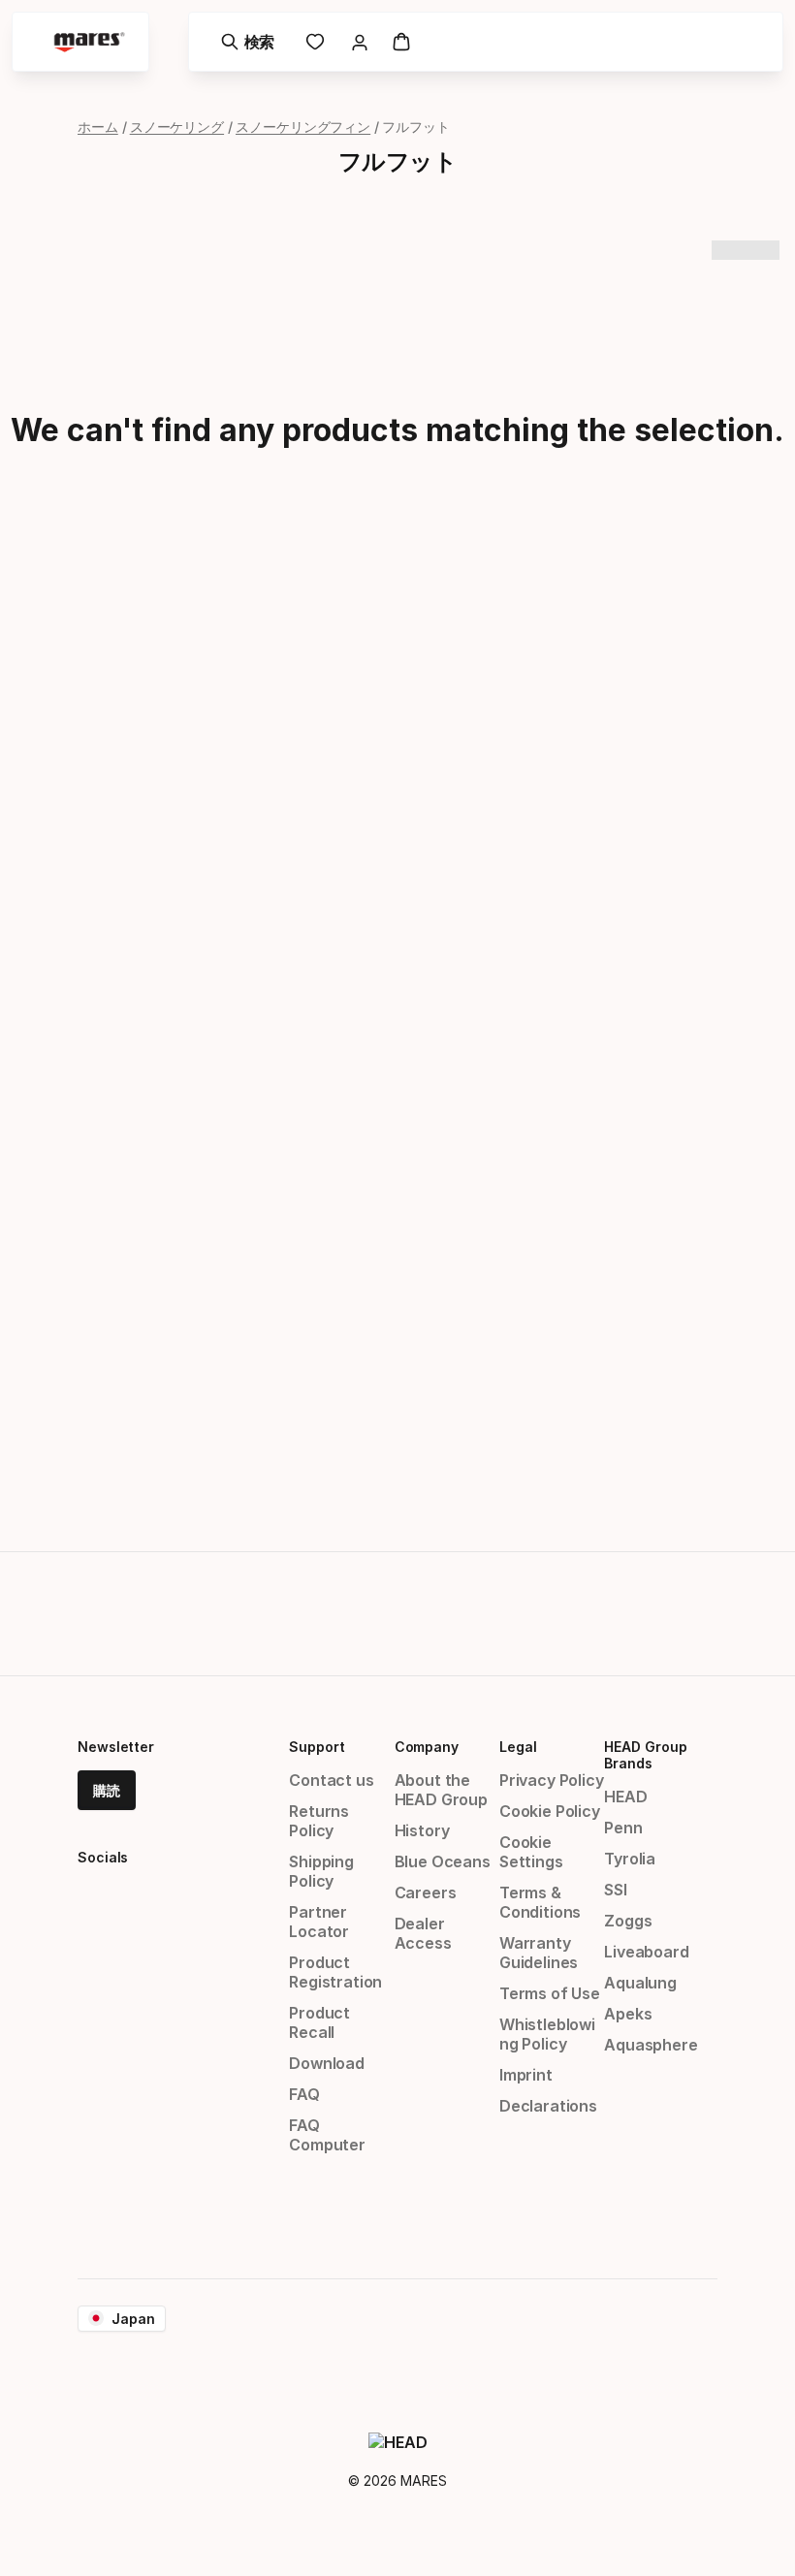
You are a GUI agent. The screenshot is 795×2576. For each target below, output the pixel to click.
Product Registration (335, 1972)
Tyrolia (630, 1859)
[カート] (401, 42)
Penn (623, 1828)
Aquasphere (651, 2045)
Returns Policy (319, 1821)
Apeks (628, 2014)
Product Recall (319, 2022)
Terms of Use (550, 1993)
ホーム (98, 127)
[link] (315, 42)
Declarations (548, 2106)
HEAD (625, 1797)
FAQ (304, 2094)
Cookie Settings (531, 1852)
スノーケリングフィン (303, 127)
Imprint (526, 2075)
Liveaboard (646, 1952)
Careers (426, 1892)
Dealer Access (423, 1933)
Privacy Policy (552, 1780)
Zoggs (628, 1921)
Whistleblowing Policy (547, 2034)
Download (327, 2063)
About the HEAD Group (441, 1790)
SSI (615, 1890)
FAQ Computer (327, 2135)
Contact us (331, 1780)
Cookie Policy (550, 1811)
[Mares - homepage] (89, 42)
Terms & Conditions (540, 1902)
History (422, 1830)
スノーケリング (177, 127)
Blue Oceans (443, 1861)
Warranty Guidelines (539, 1953)
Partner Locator (319, 1922)
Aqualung (640, 1983)
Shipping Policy (321, 1871)
